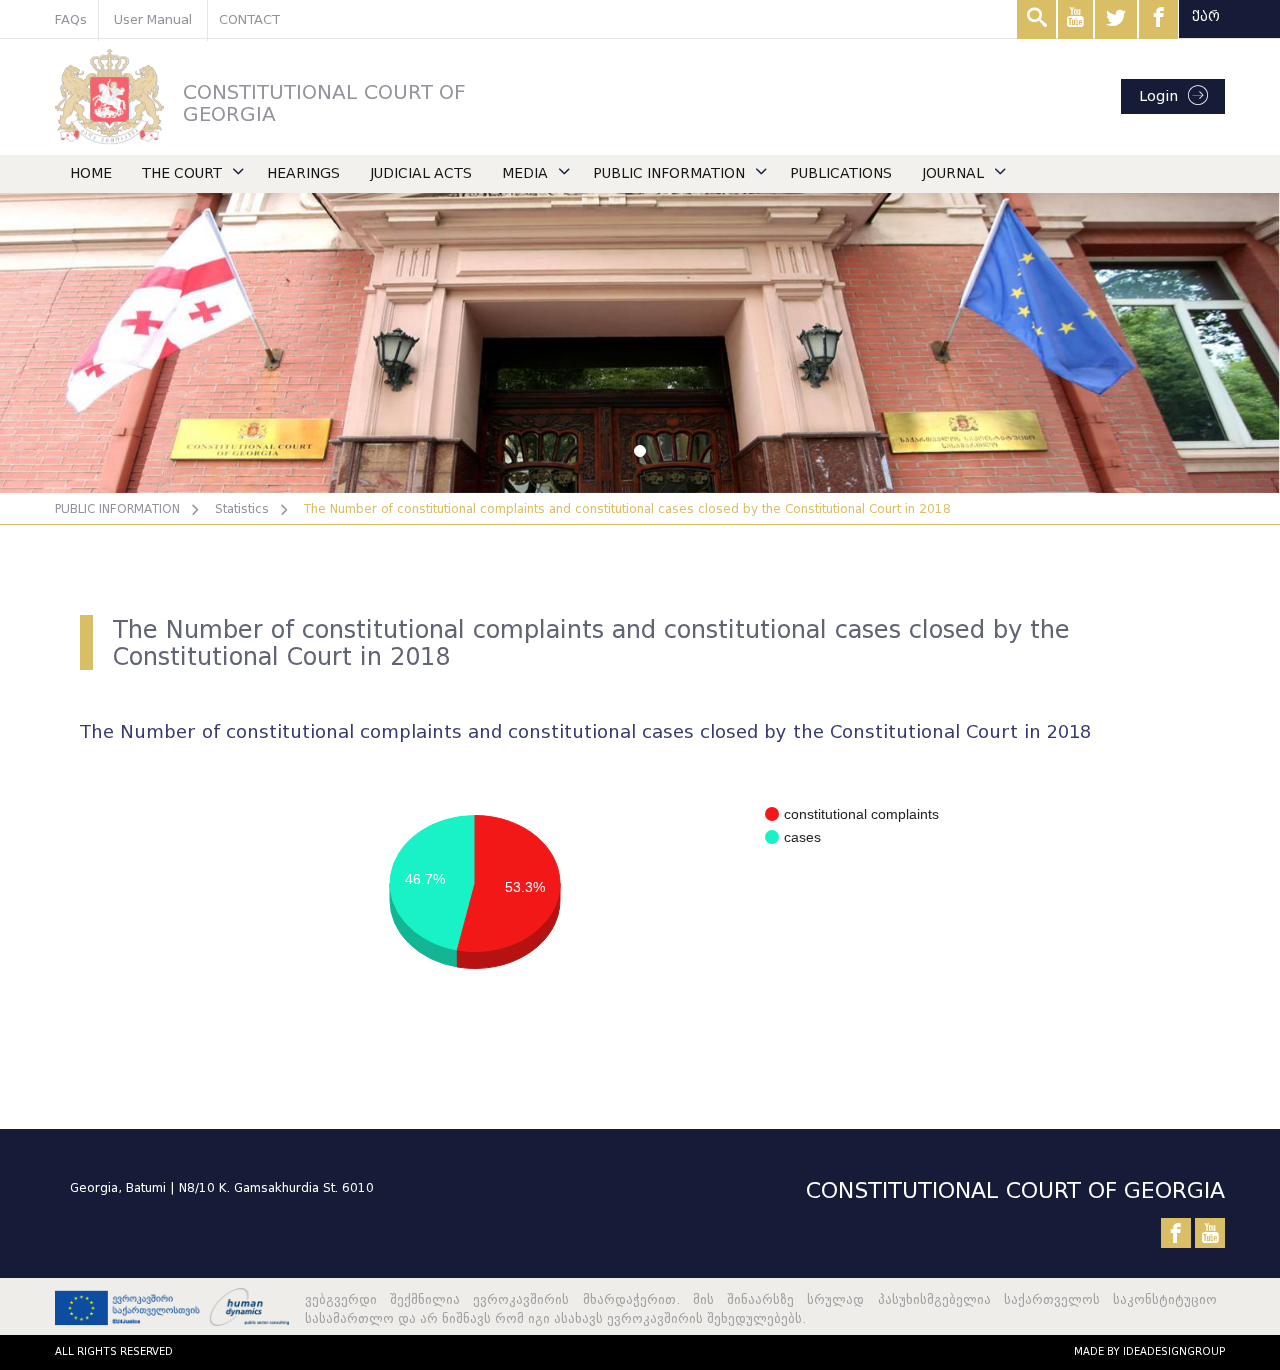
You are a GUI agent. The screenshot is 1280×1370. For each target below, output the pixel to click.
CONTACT (249, 19)
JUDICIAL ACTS (421, 173)
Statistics (242, 508)
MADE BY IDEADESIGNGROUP (1149, 1351)
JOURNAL (953, 173)
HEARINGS (303, 173)
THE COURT (182, 173)
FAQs (71, 19)
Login (1158, 96)
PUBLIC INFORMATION (669, 173)
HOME (91, 173)
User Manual (153, 19)
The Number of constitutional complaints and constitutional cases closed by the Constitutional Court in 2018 (627, 508)
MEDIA (525, 173)
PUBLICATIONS (841, 173)
